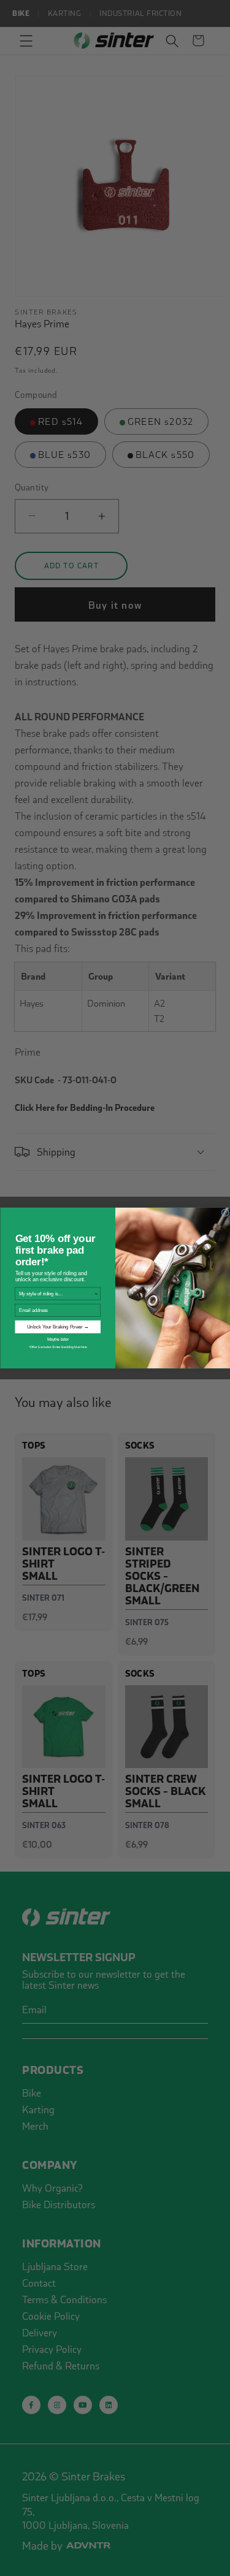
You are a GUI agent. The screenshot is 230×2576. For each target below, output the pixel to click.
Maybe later (57, 1339)
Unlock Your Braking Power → (58, 1327)
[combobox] (56, 1294)
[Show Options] (96, 1294)
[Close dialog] (225, 1213)
